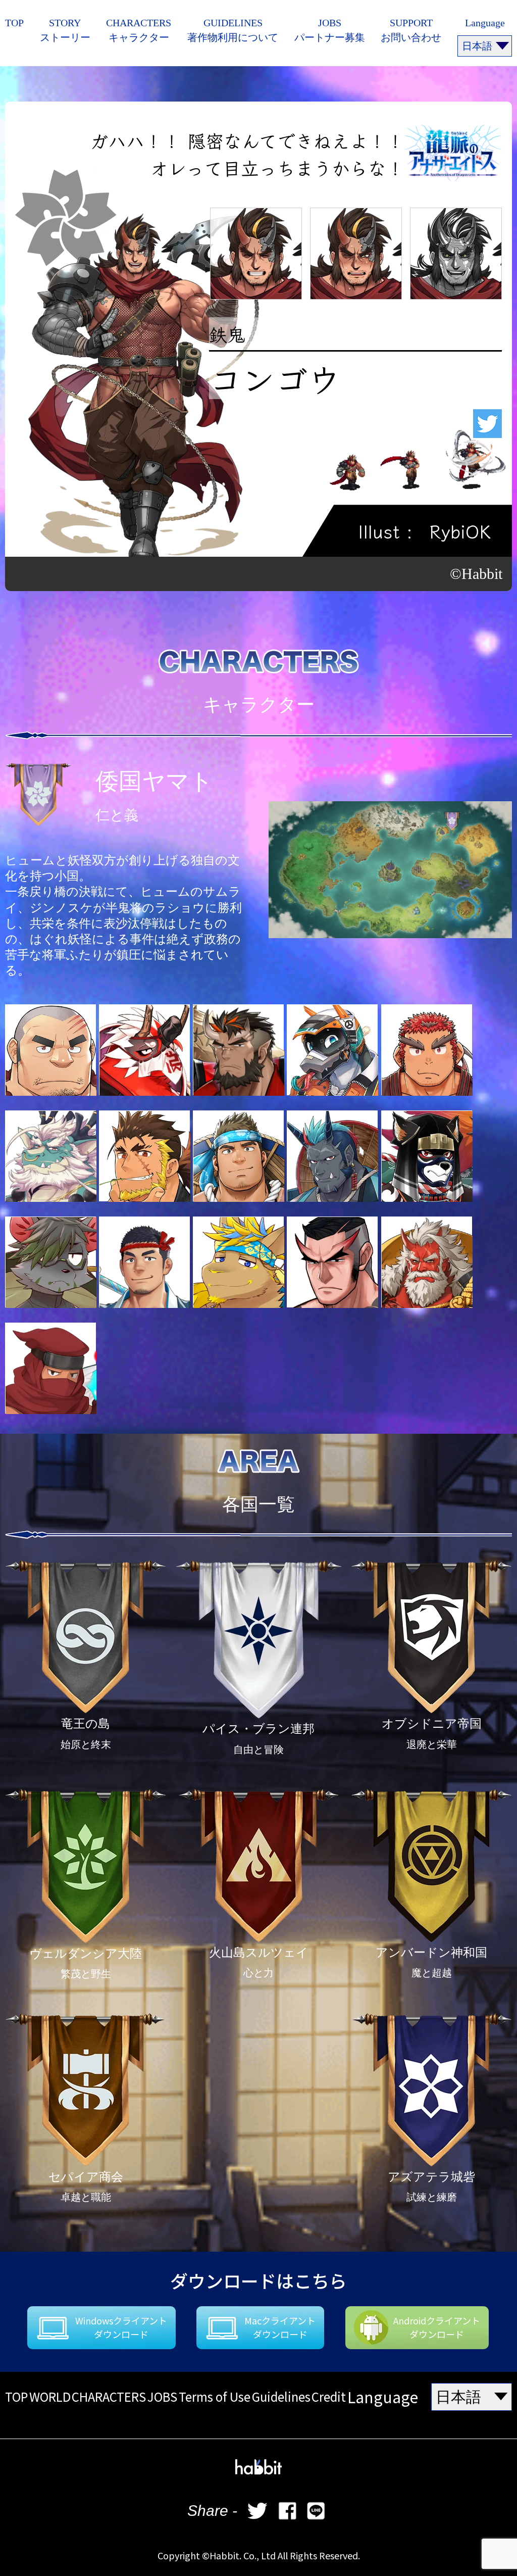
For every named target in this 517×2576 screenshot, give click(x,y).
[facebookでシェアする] (287, 2511)
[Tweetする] (257, 2511)
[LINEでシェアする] (316, 2511)
